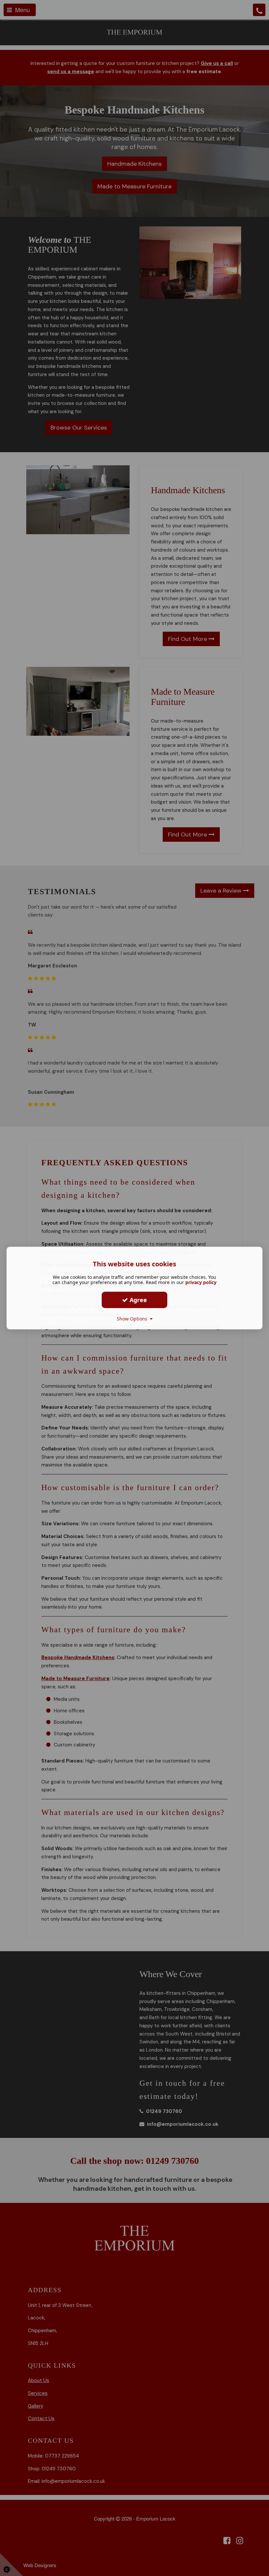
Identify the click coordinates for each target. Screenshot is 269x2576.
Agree (137, 1300)
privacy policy (201, 1282)
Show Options (133, 1319)
